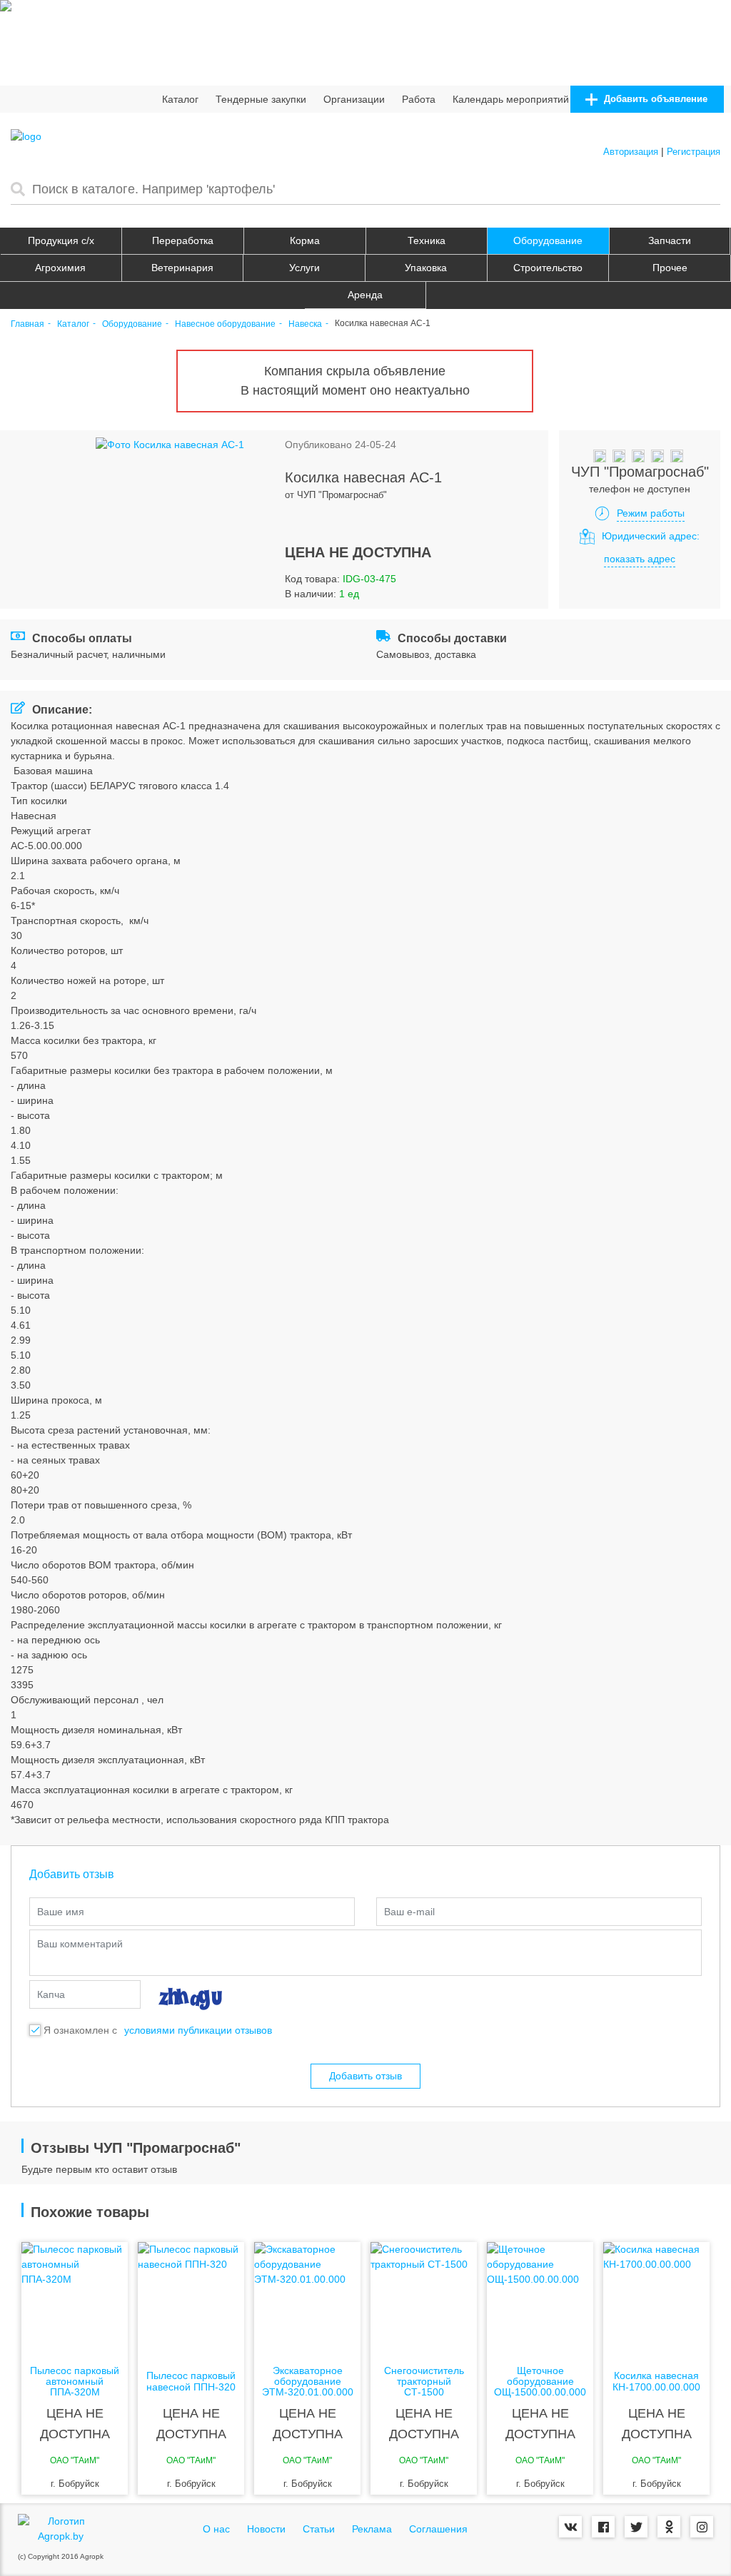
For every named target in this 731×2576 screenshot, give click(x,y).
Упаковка (426, 268)
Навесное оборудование (225, 324)
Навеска (305, 324)
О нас (216, 2529)
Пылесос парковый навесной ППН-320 (191, 2381)
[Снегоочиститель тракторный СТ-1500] (424, 2299)
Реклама (372, 2529)
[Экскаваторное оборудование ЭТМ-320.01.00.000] (307, 2299)
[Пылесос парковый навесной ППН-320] (191, 2299)
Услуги (304, 268)
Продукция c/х (61, 240)
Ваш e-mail (409, 1912)
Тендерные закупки (261, 99)
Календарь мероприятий (511, 99)
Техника (427, 240)
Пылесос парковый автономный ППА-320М (75, 2382)
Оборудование (548, 240)
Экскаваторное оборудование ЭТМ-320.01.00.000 (308, 2382)
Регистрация (694, 152)
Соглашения (438, 2529)
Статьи (319, 2529)
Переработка (183, 240)
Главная (27, 324)
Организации (354, 99)
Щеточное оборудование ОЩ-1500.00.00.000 (540, 2382)
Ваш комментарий (80, 1944)
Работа (419, 99)
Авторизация (631, 152)
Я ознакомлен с (80, 2030)
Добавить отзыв (365, 2076)
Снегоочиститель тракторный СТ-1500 (424, 2382)
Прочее (670, 268)
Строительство (548, 268)
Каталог (180, 99)
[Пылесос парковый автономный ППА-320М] (75, 2299)
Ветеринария (182, 268)
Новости (266, 2529)
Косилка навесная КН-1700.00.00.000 (656, 2381)
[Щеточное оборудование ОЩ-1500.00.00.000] (540, 2299)
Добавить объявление (654, 99)
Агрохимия (60, 268)
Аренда (365, 295)
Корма (305, 240)
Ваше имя (61, 1912)
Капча (51, 1994)
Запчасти (670, 240)
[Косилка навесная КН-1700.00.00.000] (656, 2299)
